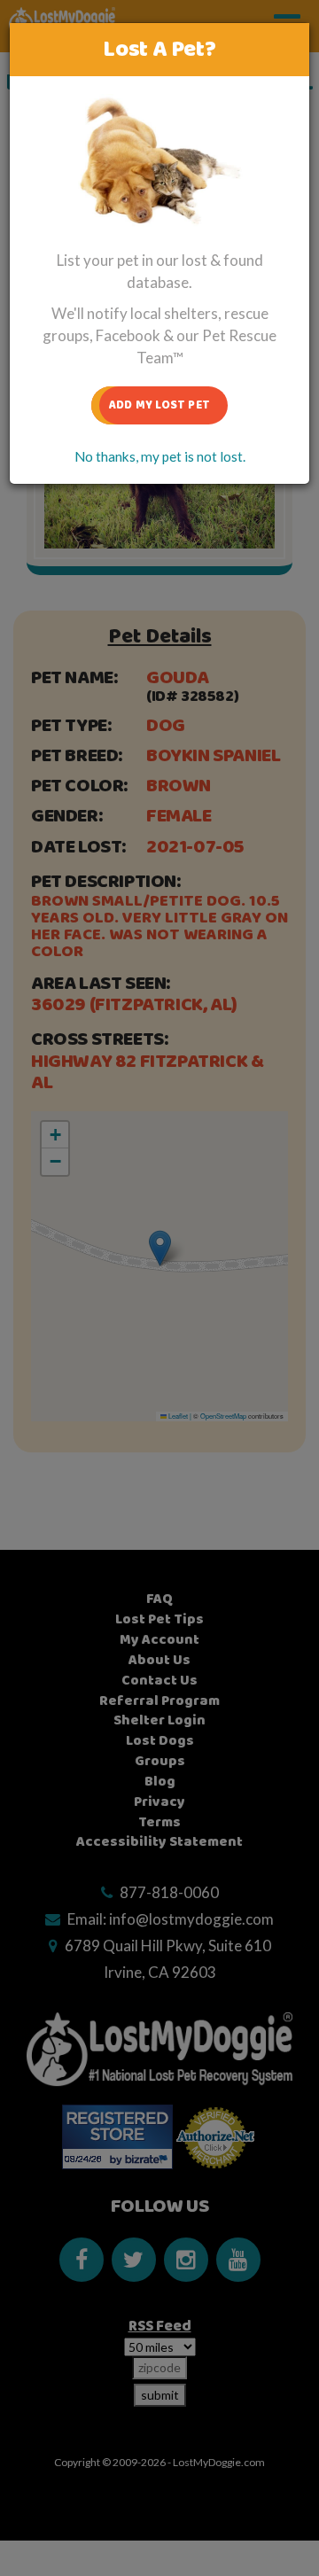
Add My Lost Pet (159, 405)
